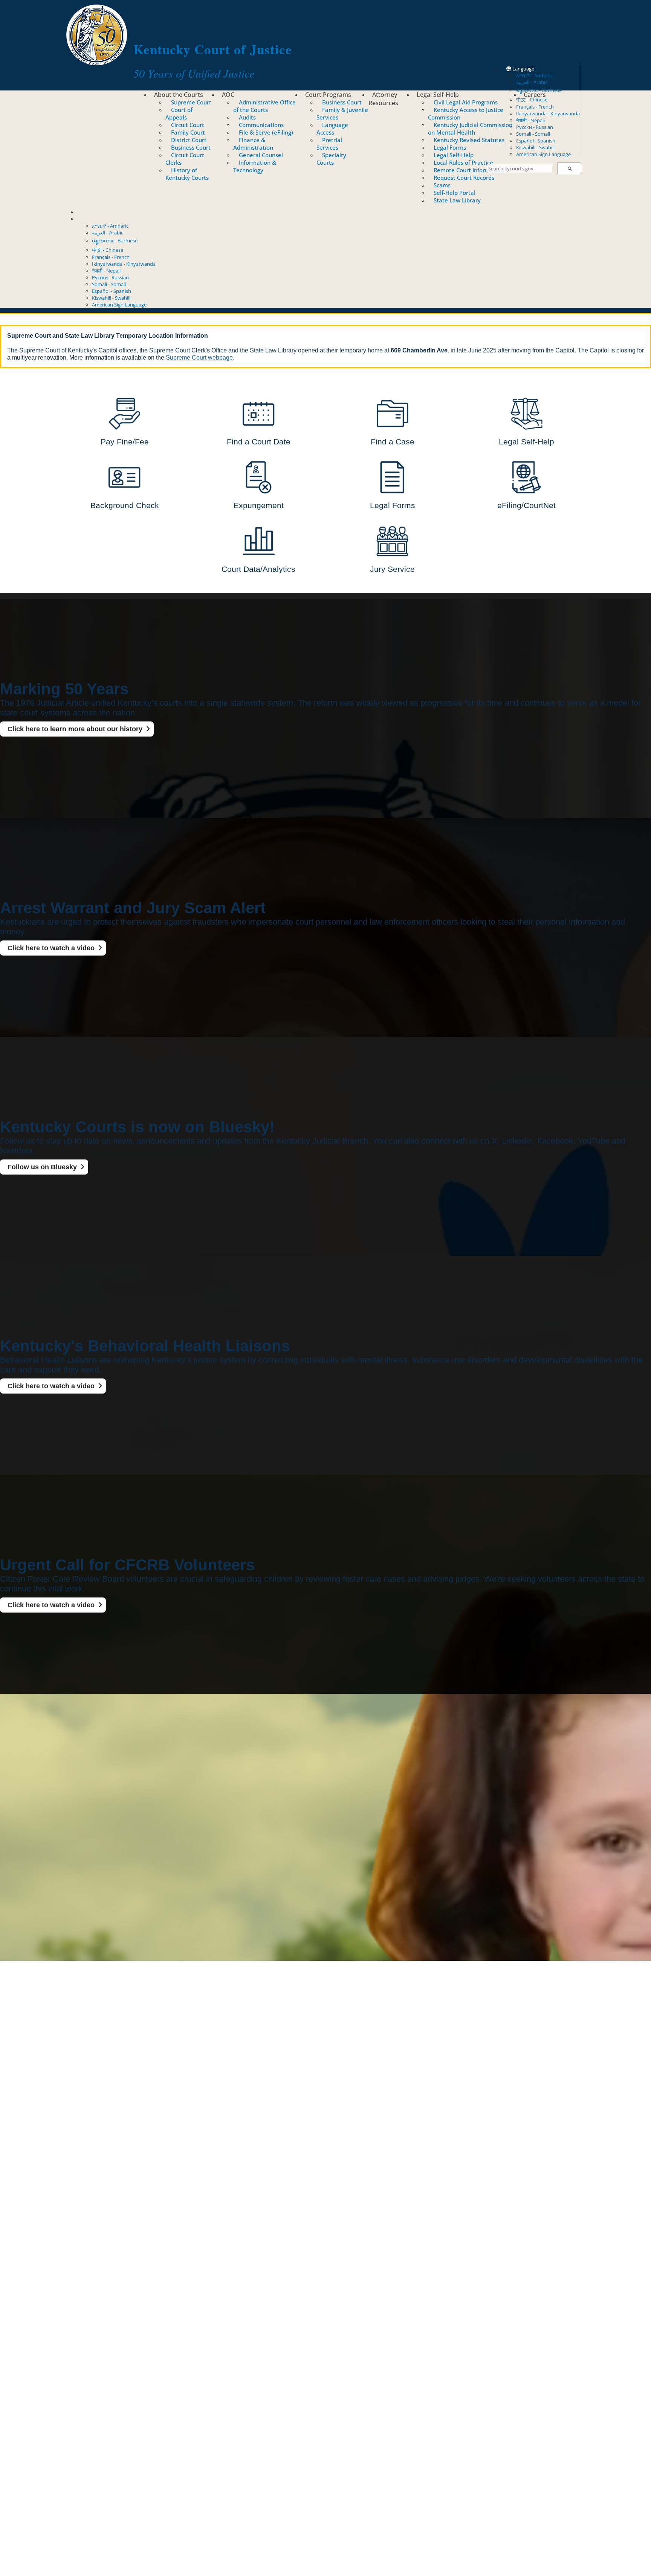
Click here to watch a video (51, 948)
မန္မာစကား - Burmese (115, 240)
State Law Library (457, 200)
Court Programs (328, 95)
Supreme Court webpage (199, 358)
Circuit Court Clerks (185, 159)
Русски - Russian (535, 127)
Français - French (535, 107)
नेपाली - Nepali (530, 120)
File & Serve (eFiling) (266, 132)
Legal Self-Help (438, 95)
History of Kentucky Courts (187, 174)
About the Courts (179, 95)
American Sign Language (543, 154)
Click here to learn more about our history (75, 729)
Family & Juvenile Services (342, 113)
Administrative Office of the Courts (264, 106)
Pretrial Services (329, 144)
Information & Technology (255, 166)
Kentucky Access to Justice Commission (466, 113)
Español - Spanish (536, 141)
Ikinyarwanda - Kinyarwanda (548, 113)
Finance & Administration (253, 144)
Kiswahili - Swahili (535, 147)
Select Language (95, 219)
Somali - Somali (533, 134)
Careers (535, 95)
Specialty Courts (331, 159)
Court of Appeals (179, 113)
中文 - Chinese (108, 250)
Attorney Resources (383, 99)
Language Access (332, 129)
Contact (86, 212)
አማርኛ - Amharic (534, 75)
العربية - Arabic (532, 82)
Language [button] (523, 69)
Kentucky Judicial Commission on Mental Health (470, 129)
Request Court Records (464, 178)
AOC (228, 95)
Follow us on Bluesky (42, 1167)
